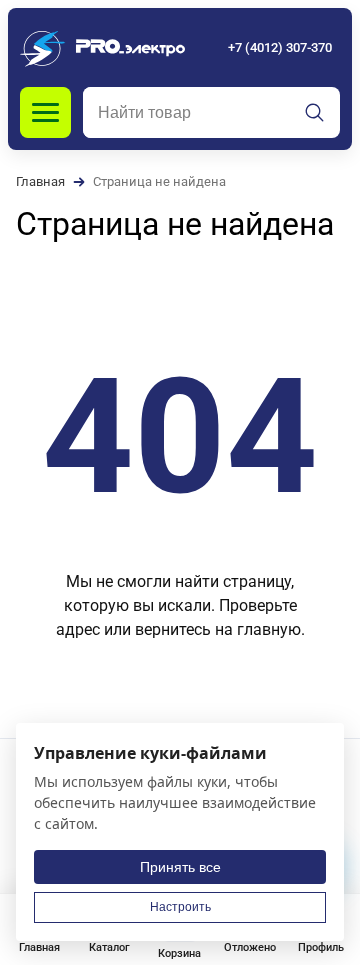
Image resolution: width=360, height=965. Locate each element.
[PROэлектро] (102, 47)
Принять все (180, 867)
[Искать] (315, 113)
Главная (40, 181)
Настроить (180, 907)
